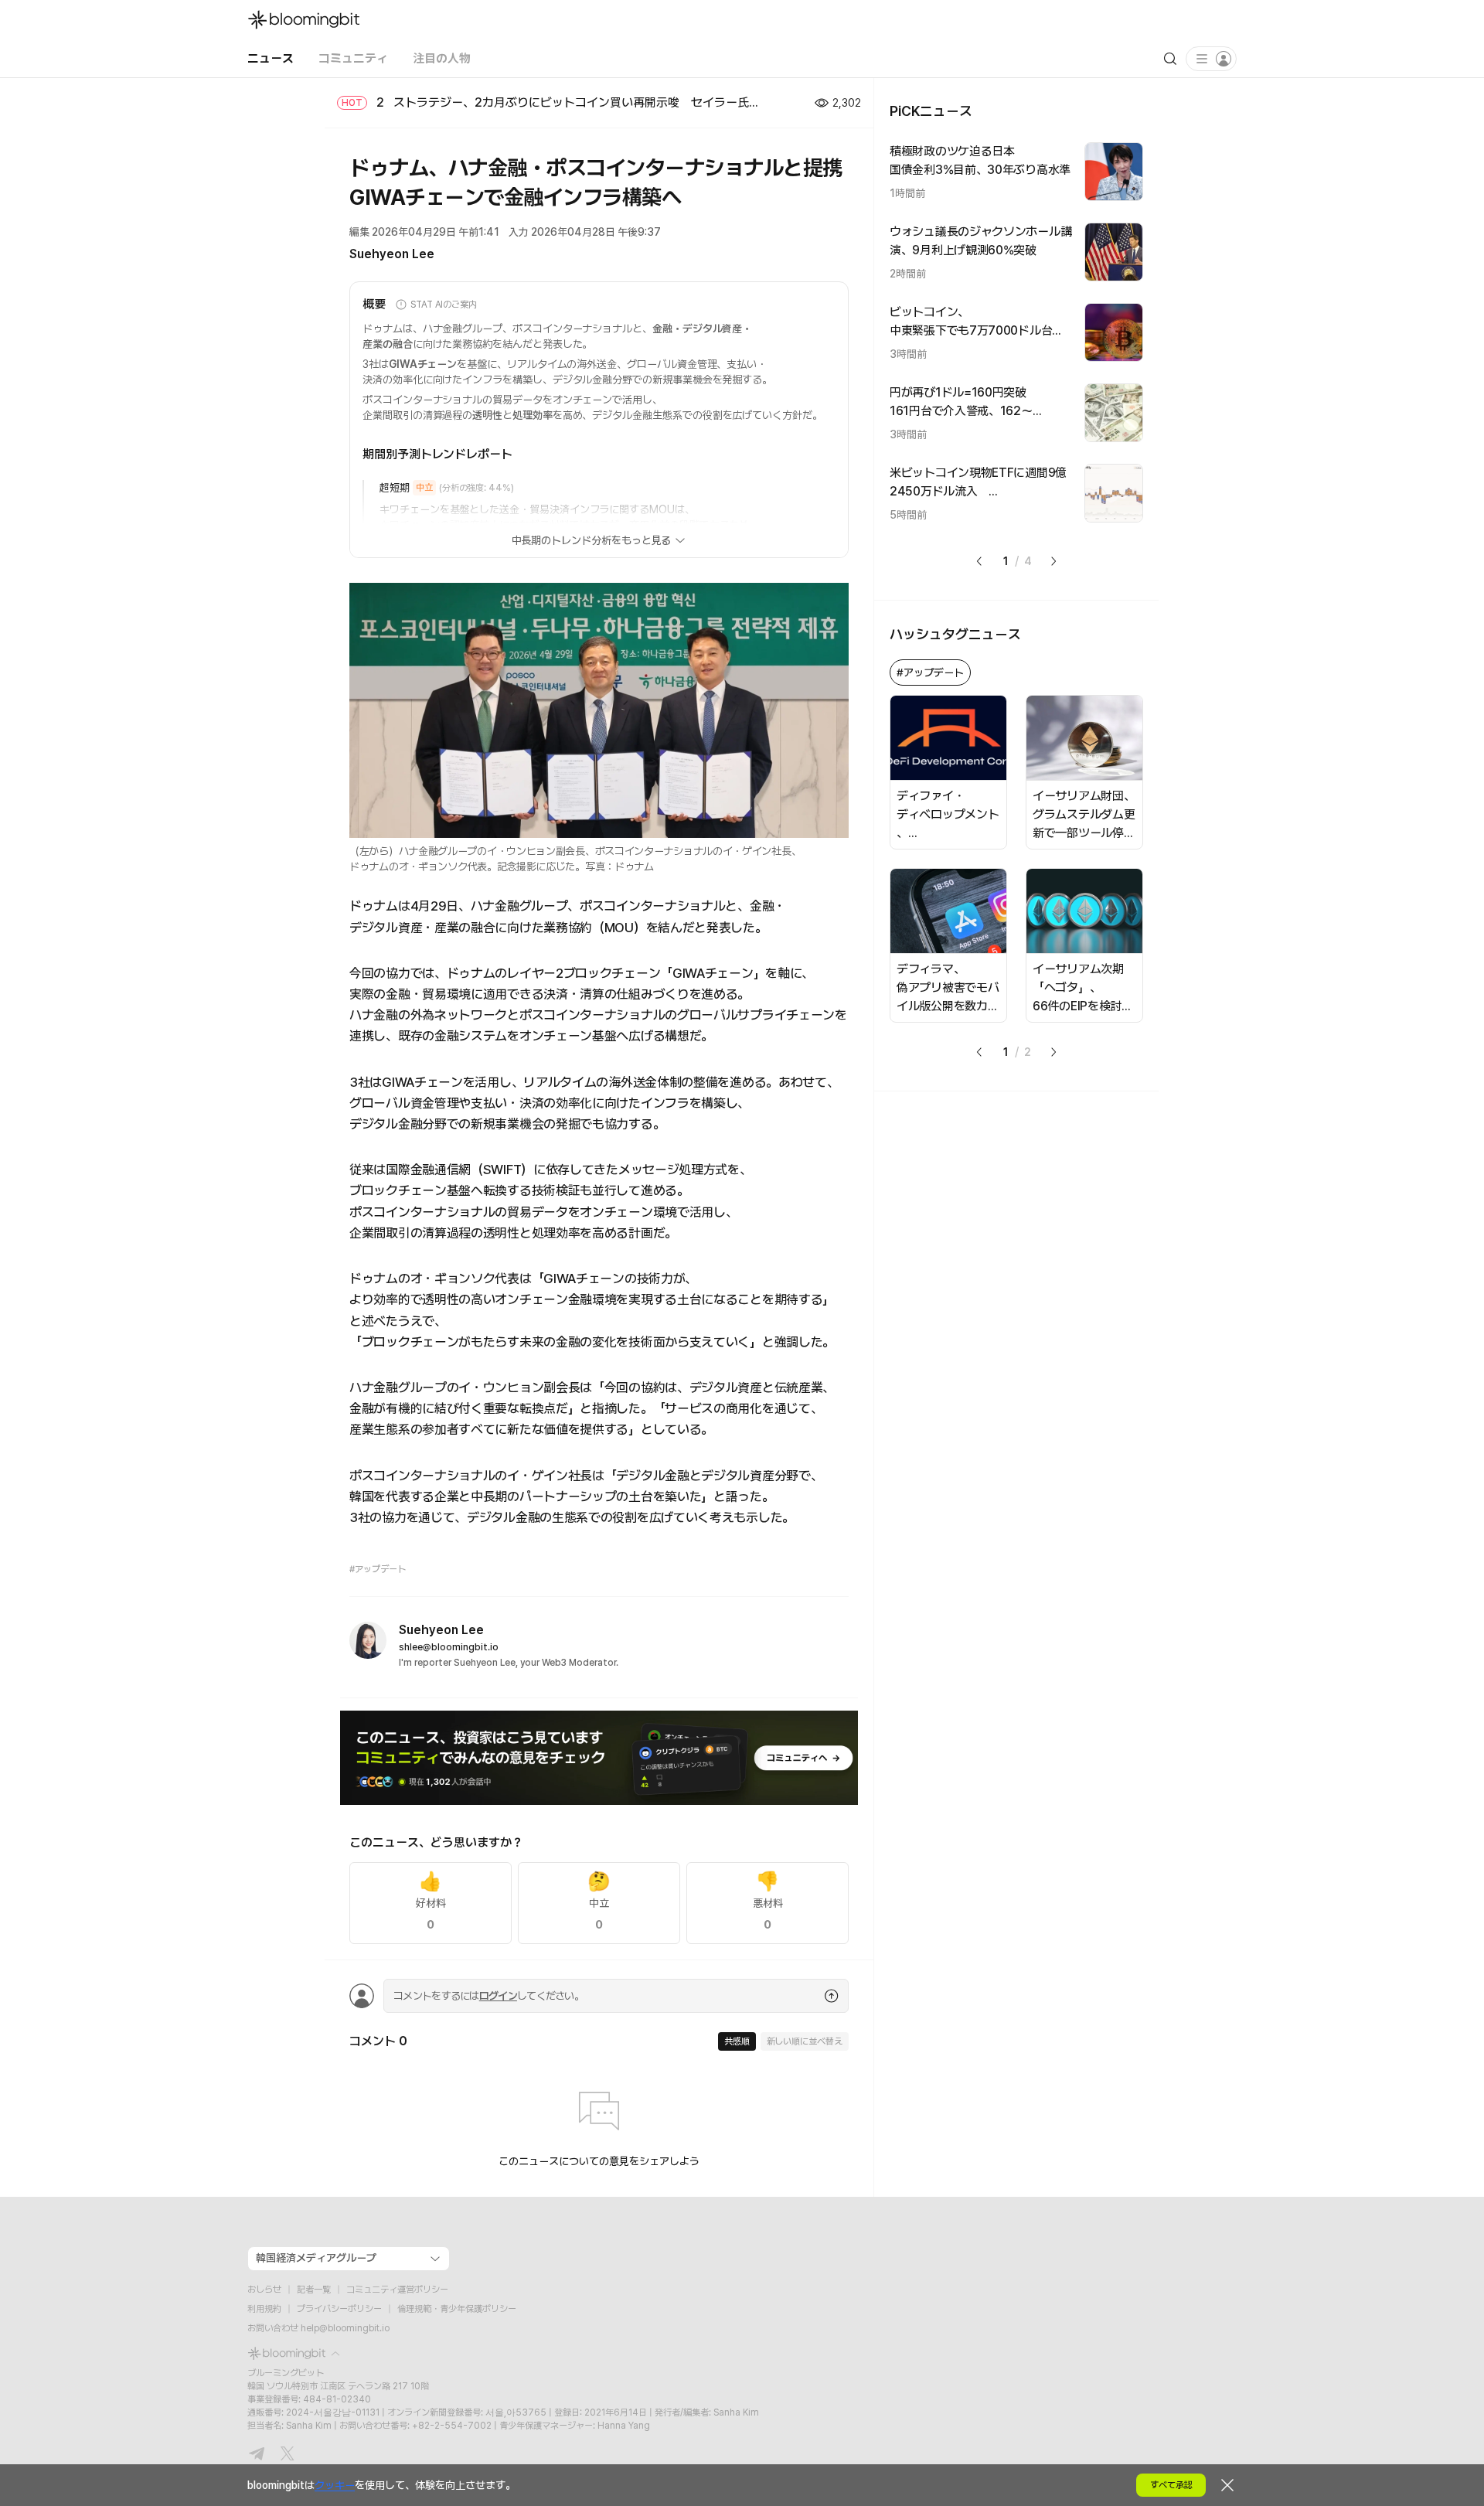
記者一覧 (314, 2290)
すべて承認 (1171, 2485)
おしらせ (264, 2290)
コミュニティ (353, 58)
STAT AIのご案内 (444, 305)
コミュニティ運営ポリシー (397, 2290)
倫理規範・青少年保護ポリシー (457, 2309)
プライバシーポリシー (339, 2309)
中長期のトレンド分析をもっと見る (592, 540)
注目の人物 (442, 58)
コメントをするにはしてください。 (488, 1996)
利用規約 (264, 2309)
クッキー (335, 2485)
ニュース (271, 58)
